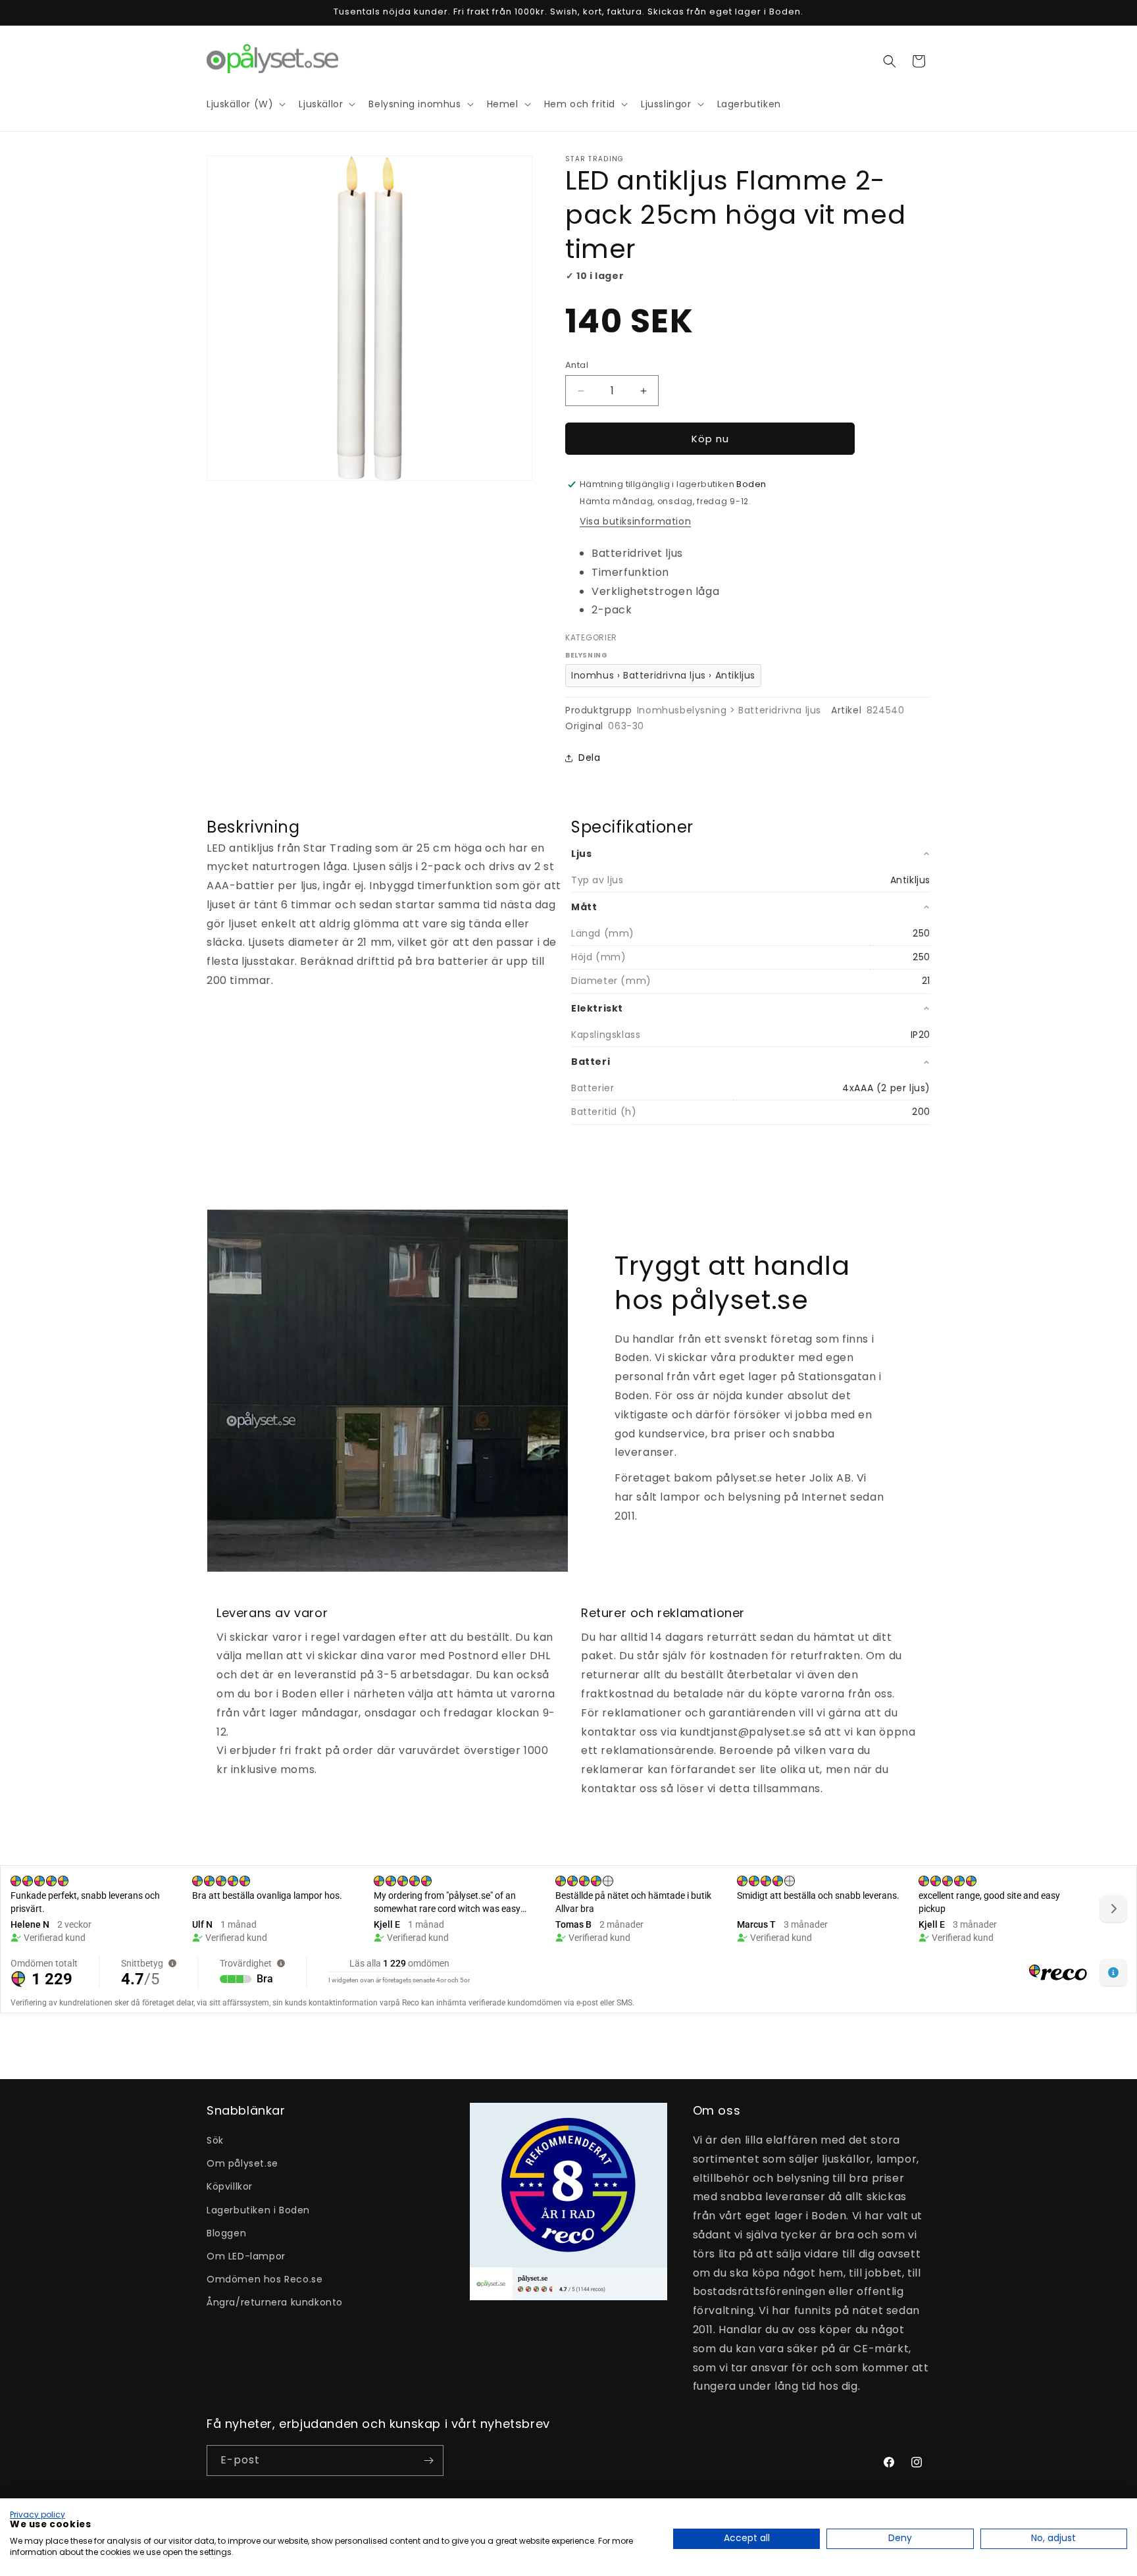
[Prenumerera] (428, 2460)
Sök (215, 2140)
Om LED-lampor (246, 2256)
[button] (890, 61)
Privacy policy (38, 2514)
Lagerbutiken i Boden (258, 2210)
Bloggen (226, 2233)
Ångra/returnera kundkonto (275, 2302)
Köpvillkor (230, 2186)
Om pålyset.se (242, 2163)
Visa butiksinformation (635, 521)
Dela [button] (589, 758)
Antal (577, 365)
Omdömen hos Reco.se (265, 2279)
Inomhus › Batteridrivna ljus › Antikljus (663, 675)
